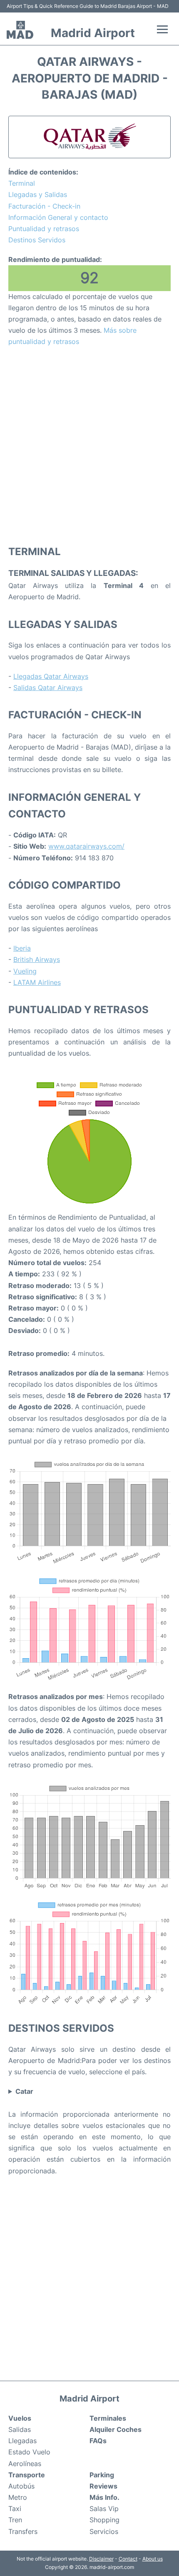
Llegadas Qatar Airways (51, 676)
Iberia (22, 948)
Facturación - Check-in (44, 206)
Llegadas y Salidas (38, 194)
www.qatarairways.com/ (86, 846)
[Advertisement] (89, 446)
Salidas (20, 2429)
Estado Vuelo (29, 2452)
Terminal (22, 183)
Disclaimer (101, 2559)
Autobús (21, 2486)
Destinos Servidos (37, 240)
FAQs (98, 2441)
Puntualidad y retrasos (44, 229)
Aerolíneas (25, 2464)
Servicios (104, 2531)
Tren (15, 2520)
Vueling (25, 971)
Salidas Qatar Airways (48, 688)
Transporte (27, 2475)
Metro (18, 2497)
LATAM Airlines (37, 982)
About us (153, 2559)
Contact (128, 2559)
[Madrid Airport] (20, 30)
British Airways (37, 959)
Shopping (104, 2520)
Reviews (103, 2486)
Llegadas (22, 2441)
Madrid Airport (93, 33)
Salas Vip (104, 2509)
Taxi (15, 2509)
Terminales (108, 2418)
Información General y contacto (58, 217)
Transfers (23, 2531)
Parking (102, 2475)
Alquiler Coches (116, 2429)
